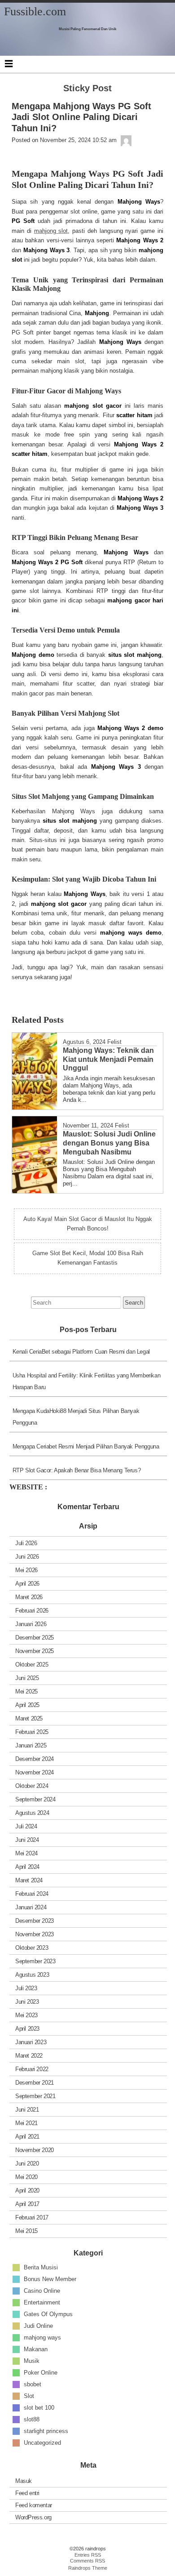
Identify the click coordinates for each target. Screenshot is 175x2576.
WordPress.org (33, 2517)
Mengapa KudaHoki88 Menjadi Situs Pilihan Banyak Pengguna (76, 1417)
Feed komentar (34, 2505)
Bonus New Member (50, 2279)
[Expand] (9, 63)
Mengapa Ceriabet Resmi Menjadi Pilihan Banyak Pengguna (86, 1446)
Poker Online (41, 2372)
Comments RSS (87, 2561)
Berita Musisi (41, 2267)
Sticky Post (87, 88)
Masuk (24, 2481)
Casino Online (42, 2290)
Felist (114, 1042)
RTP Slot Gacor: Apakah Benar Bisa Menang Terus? (77, 1470)
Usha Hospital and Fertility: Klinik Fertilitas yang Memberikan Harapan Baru (87, 1381)
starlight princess (46, 2431)
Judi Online (38, 2325)
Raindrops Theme (88, 2568)
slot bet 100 (39, 2407)
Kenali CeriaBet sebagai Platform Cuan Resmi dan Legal (81, 1352)
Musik (32, 2360)
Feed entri (27, 2493)
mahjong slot (51, 231)
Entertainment (42, 2302)
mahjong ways (42, 2337)
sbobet (33, 2384)
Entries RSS (88, 2555)
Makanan (36, 2349)
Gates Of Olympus (48, 2314)
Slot (29, 2396)
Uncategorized (42, 2442)
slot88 (32, 2419)
